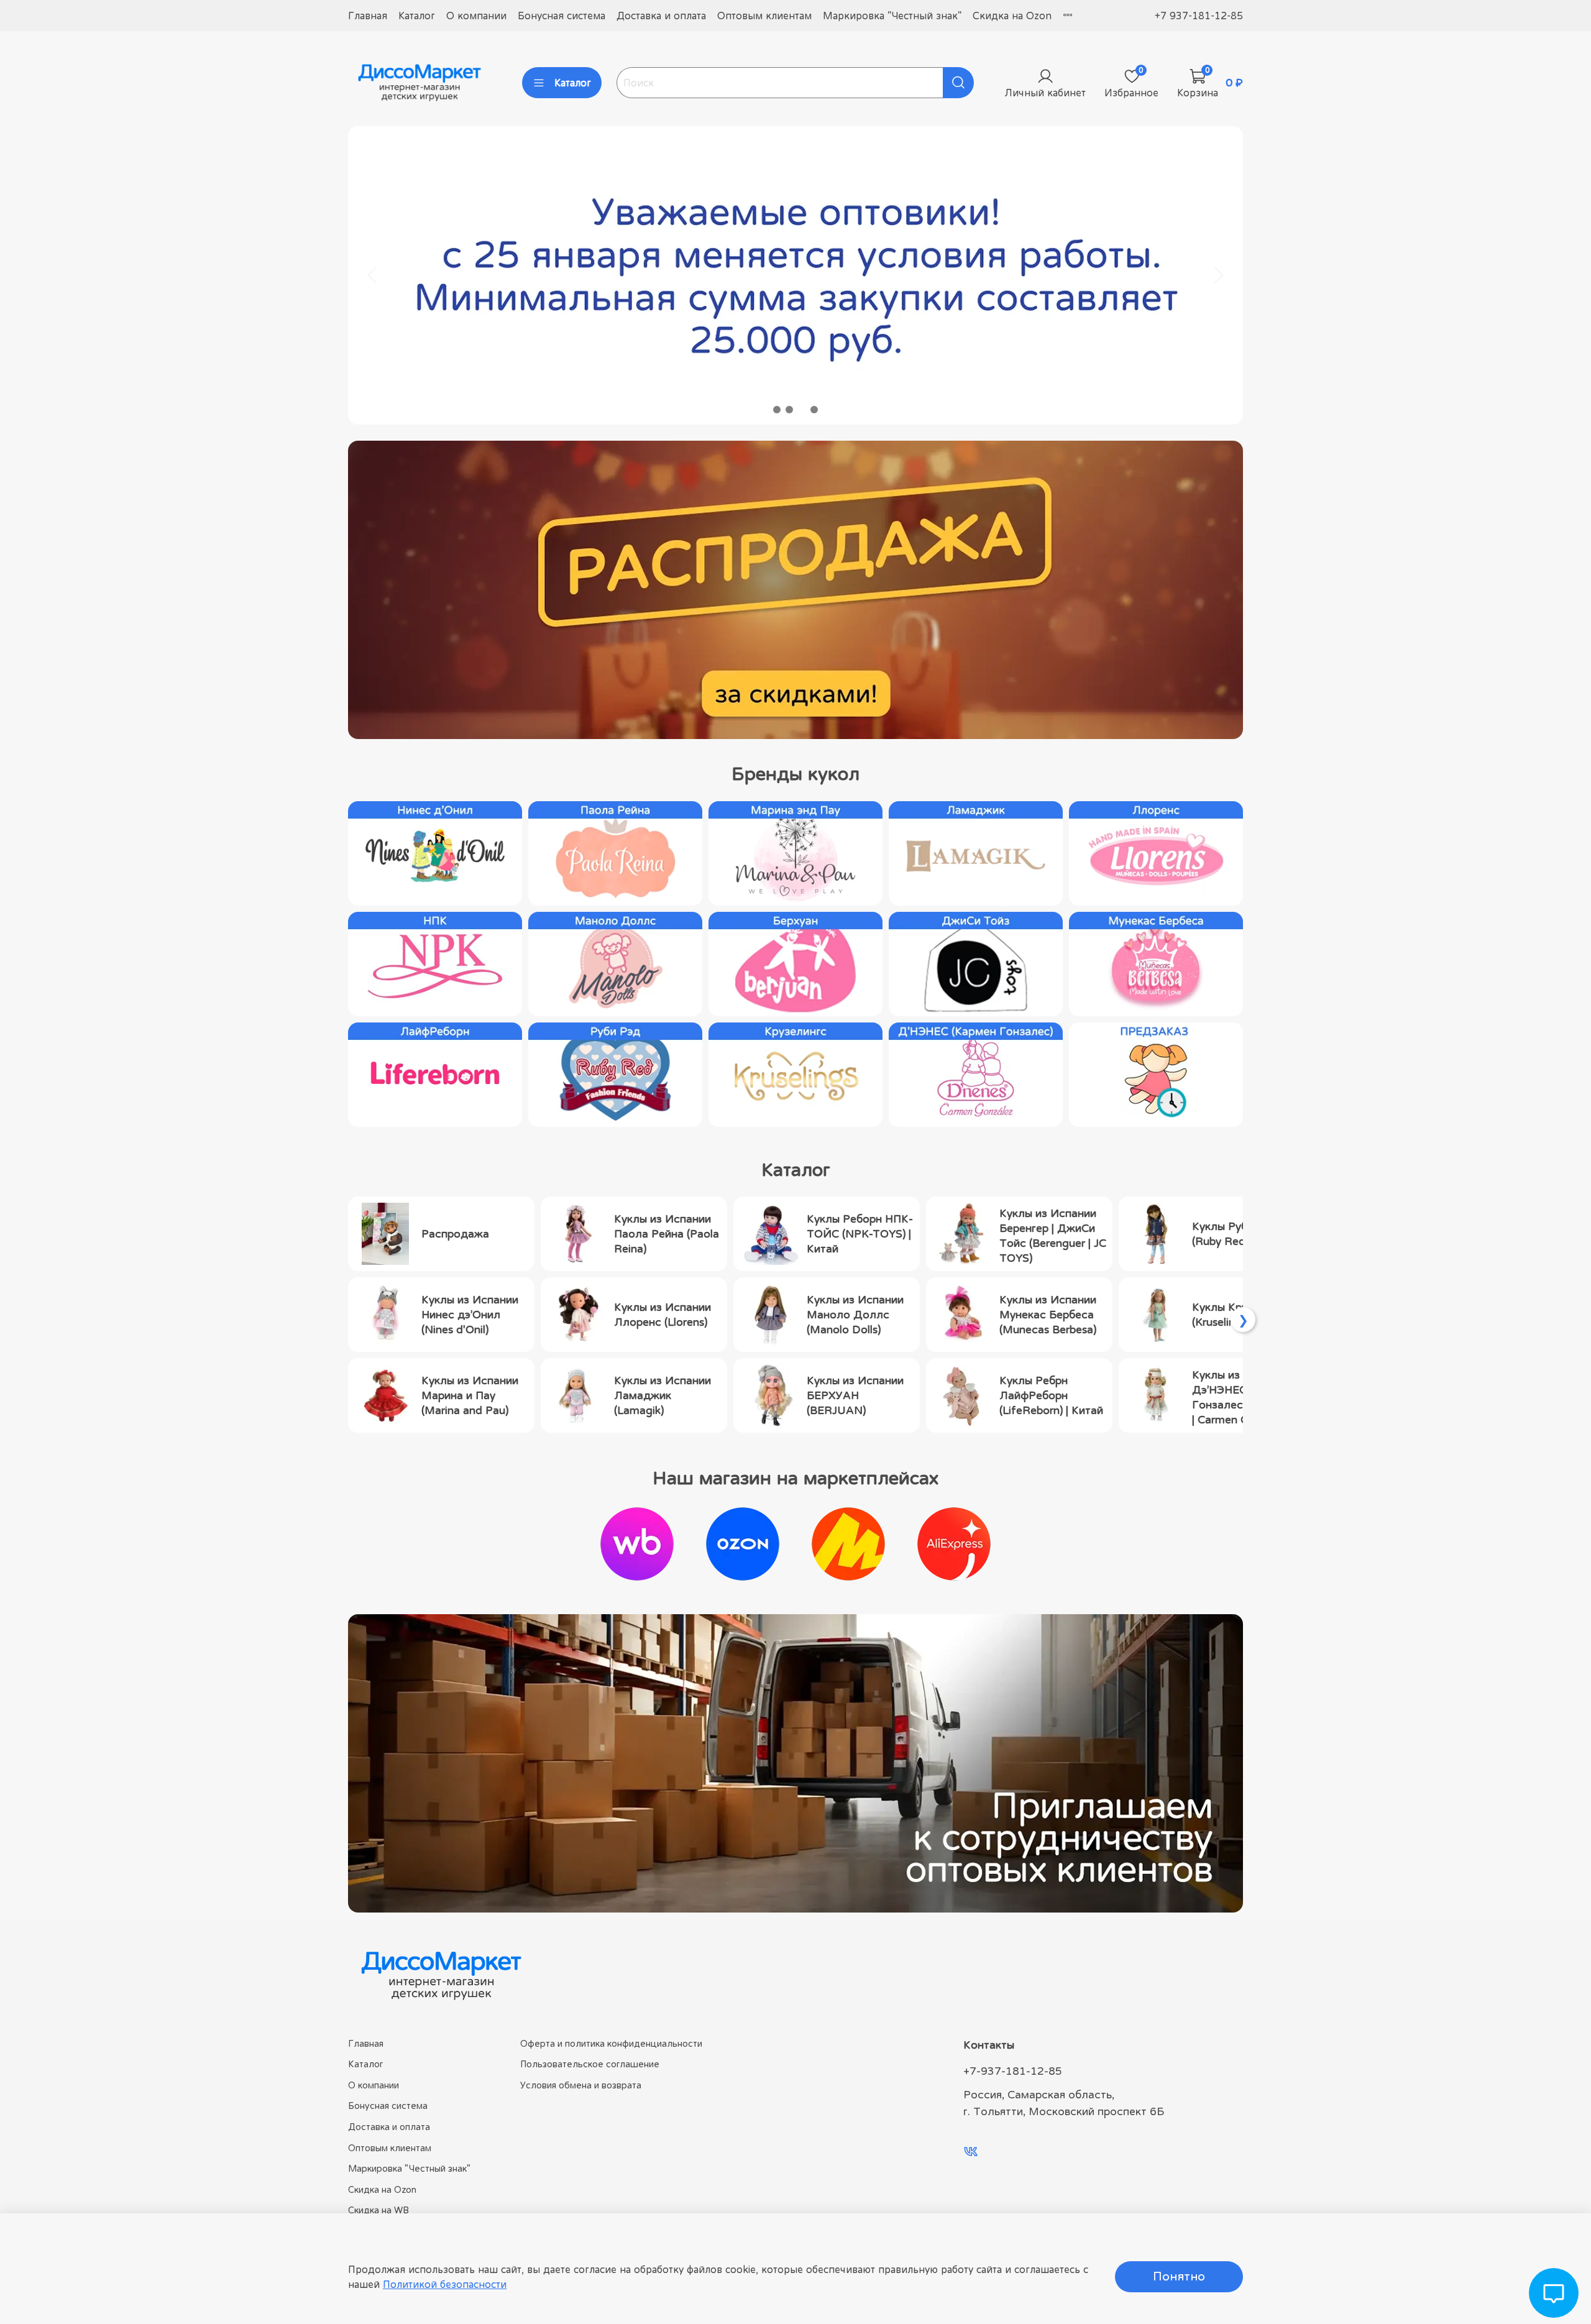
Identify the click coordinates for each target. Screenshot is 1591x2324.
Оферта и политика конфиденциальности (611, 2043)
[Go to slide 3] (802, 410)
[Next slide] (1218, 275)
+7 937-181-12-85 (1199, 16)
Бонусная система (562, 16)
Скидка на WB (378, 2210)
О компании (476, 16)
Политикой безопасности (445, 2284)
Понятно (1179, 2276)
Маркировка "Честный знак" (892, 16)
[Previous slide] (373, 275)
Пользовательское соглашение (590, 2064)
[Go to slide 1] (777, 410)
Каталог (417, 16)
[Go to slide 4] (814, 410)
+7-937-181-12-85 (1013, 2071)
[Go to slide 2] (789, 410)
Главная (368, 16)
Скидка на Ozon (1012, 16)
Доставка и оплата (661, 16)
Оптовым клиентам (764, 16)
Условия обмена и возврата (581, 2085)
